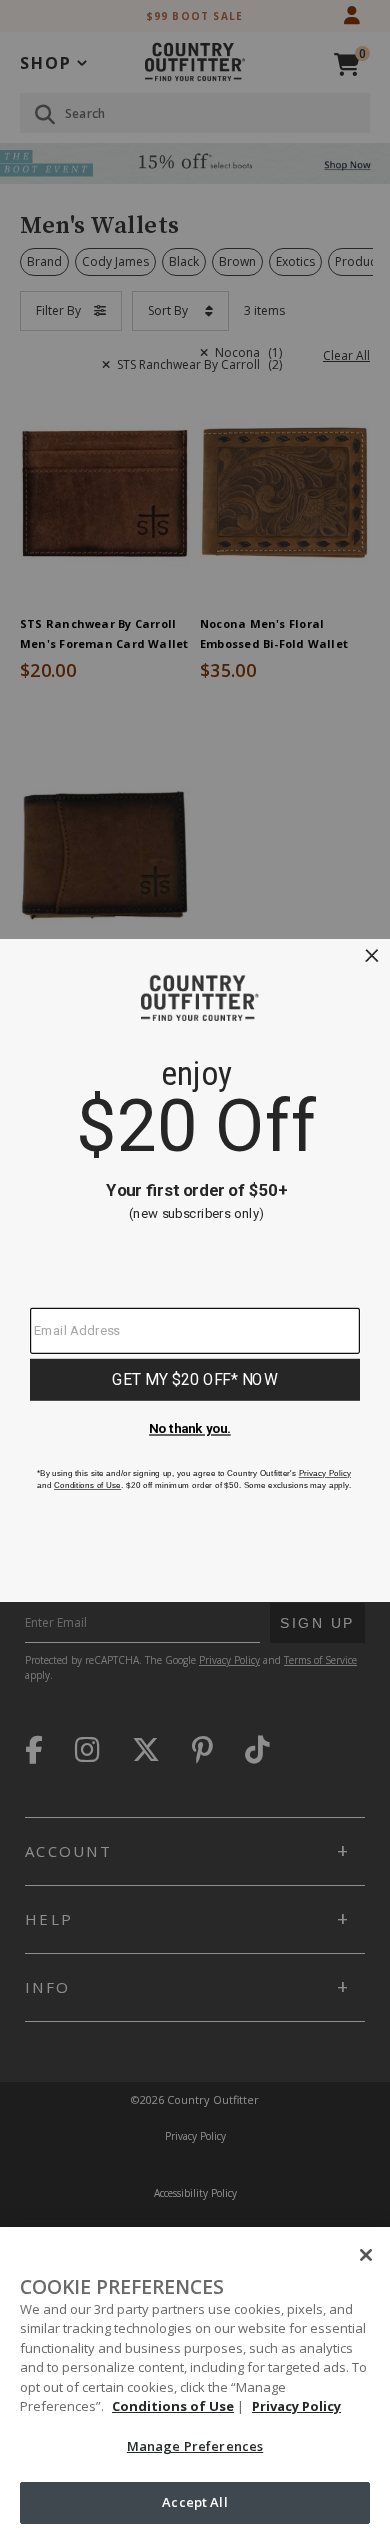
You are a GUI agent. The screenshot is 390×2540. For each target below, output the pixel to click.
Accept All (194, 2502)
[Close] (366, 2255)
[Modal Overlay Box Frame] (195, 1270)
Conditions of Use (173, 2406)
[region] (195, 2383)
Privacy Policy (296, 2406)
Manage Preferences (195, 2446)
